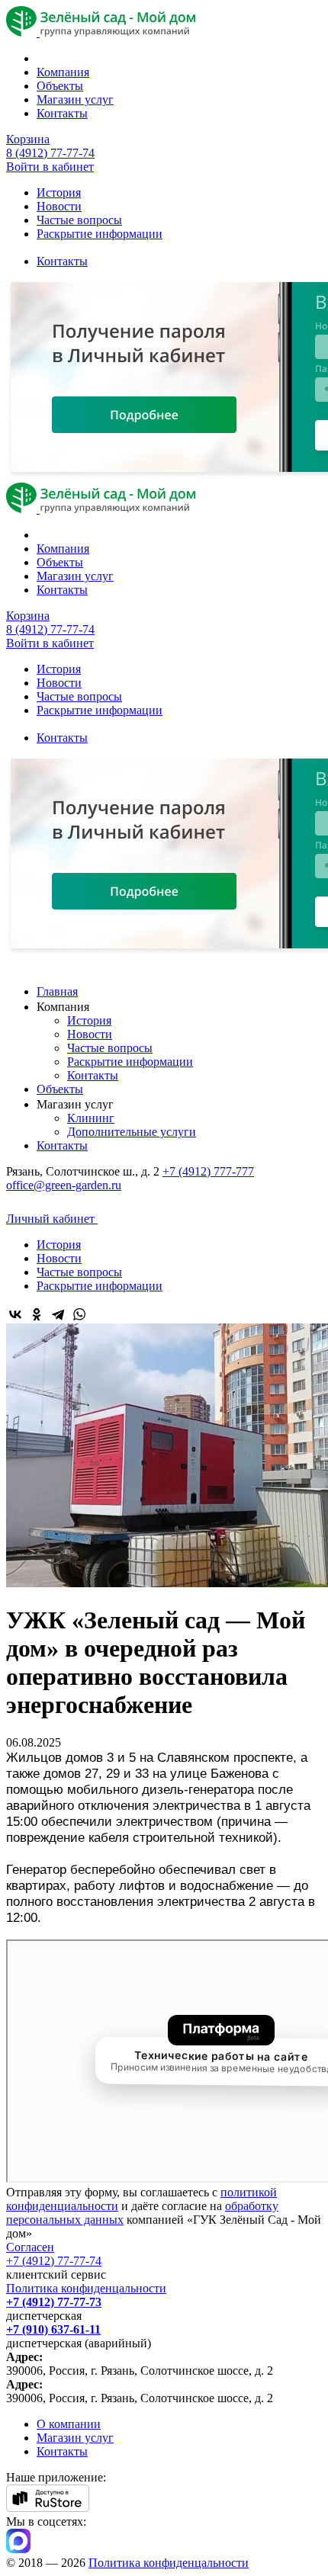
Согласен (30, 2247)
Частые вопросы (79, 220)
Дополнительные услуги (132, 1132)
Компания (63, 72)
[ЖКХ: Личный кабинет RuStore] (48, 2508)
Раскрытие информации (100, 234)
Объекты (60, 86)
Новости (59, 206)
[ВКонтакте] (15, 1314)
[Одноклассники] (37, 1314)
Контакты (62, 113)
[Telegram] (58, 1314)
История (59, 192)
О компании (69, 2424)
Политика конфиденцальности (86, 2288)
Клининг (91, 1118)
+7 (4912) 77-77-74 (54, 2261)
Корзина (28, 139)
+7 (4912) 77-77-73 (54, 2302)
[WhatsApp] (79, 1314)
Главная (57, 991)
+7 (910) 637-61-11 (53, 2329)
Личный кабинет (52, 1219)
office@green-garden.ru (64, 1185)
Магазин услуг (75, 99)
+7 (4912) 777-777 (208, 1171)
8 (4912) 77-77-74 (50, 153)
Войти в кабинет (50, 167)
